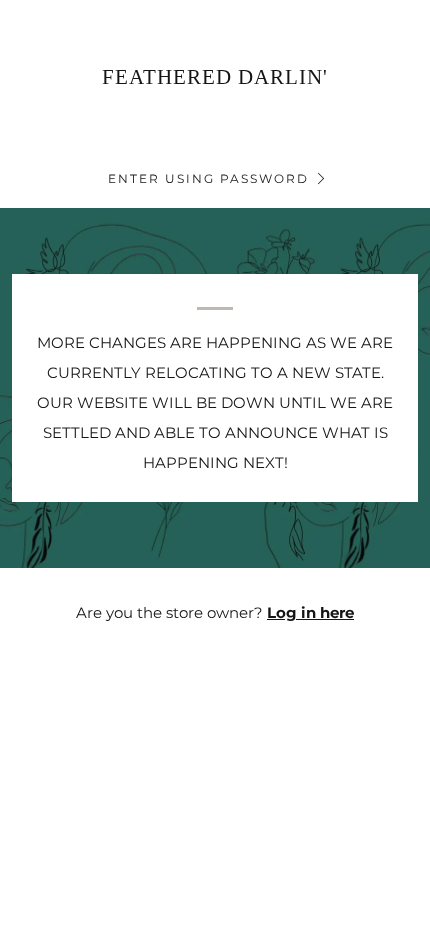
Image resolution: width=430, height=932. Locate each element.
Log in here (310, 612)
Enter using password (208, 178)
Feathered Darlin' (215, 77)
